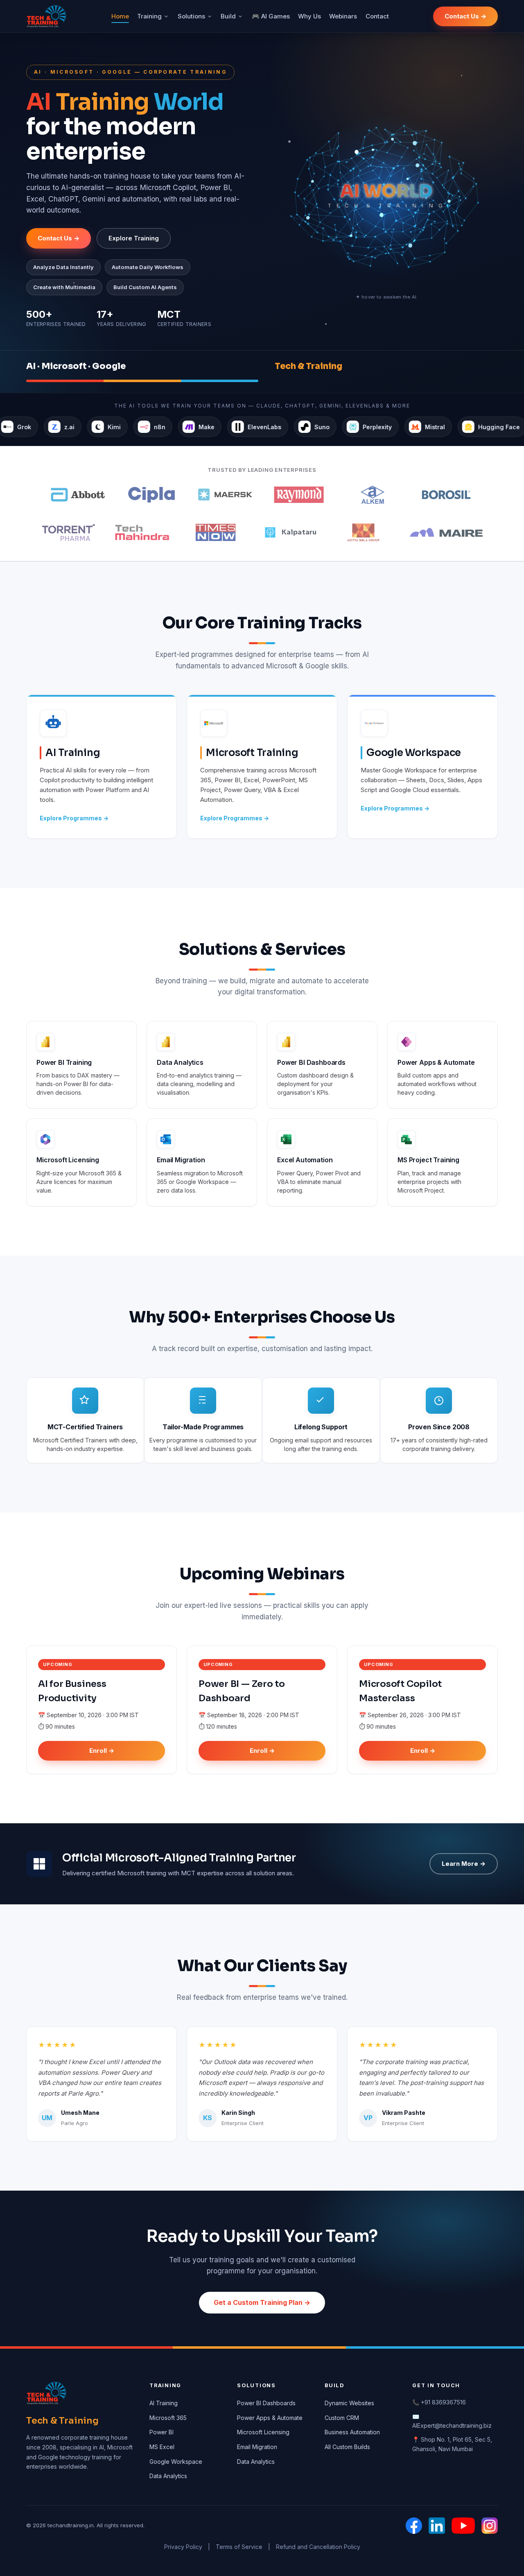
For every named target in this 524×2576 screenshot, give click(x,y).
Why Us (309, 16)
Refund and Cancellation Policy (318, 2547)
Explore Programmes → (74, 818)
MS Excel (162, 2447)
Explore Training (134, 238)
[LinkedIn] (437, 2526)
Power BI (161, 2432)
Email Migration (257, 2447)
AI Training (164, 2403)
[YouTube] (463, 2526)
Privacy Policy (183, 2547)
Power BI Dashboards (266, 2403)
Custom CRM (342, 2418)
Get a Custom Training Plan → (262, 2302)
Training (149, 16)
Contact (377, 16)
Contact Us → (465, 16)
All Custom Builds (347, 2447)
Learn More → (464, 1864)
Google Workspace (176, 2462)
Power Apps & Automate (270, 2418)
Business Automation (352, 2432)
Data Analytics (168, 2476)
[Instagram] (490, 2526)
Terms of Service (239, 2547)
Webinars (343, 16)
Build (228, 16)
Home (120, 16)
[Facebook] (414, 2526)
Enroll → (102, 1751)
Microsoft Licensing (263, 2432)
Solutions (191, 16)
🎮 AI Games (271, 16)
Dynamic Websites (349, 2403)
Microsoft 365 (168, 2418)
